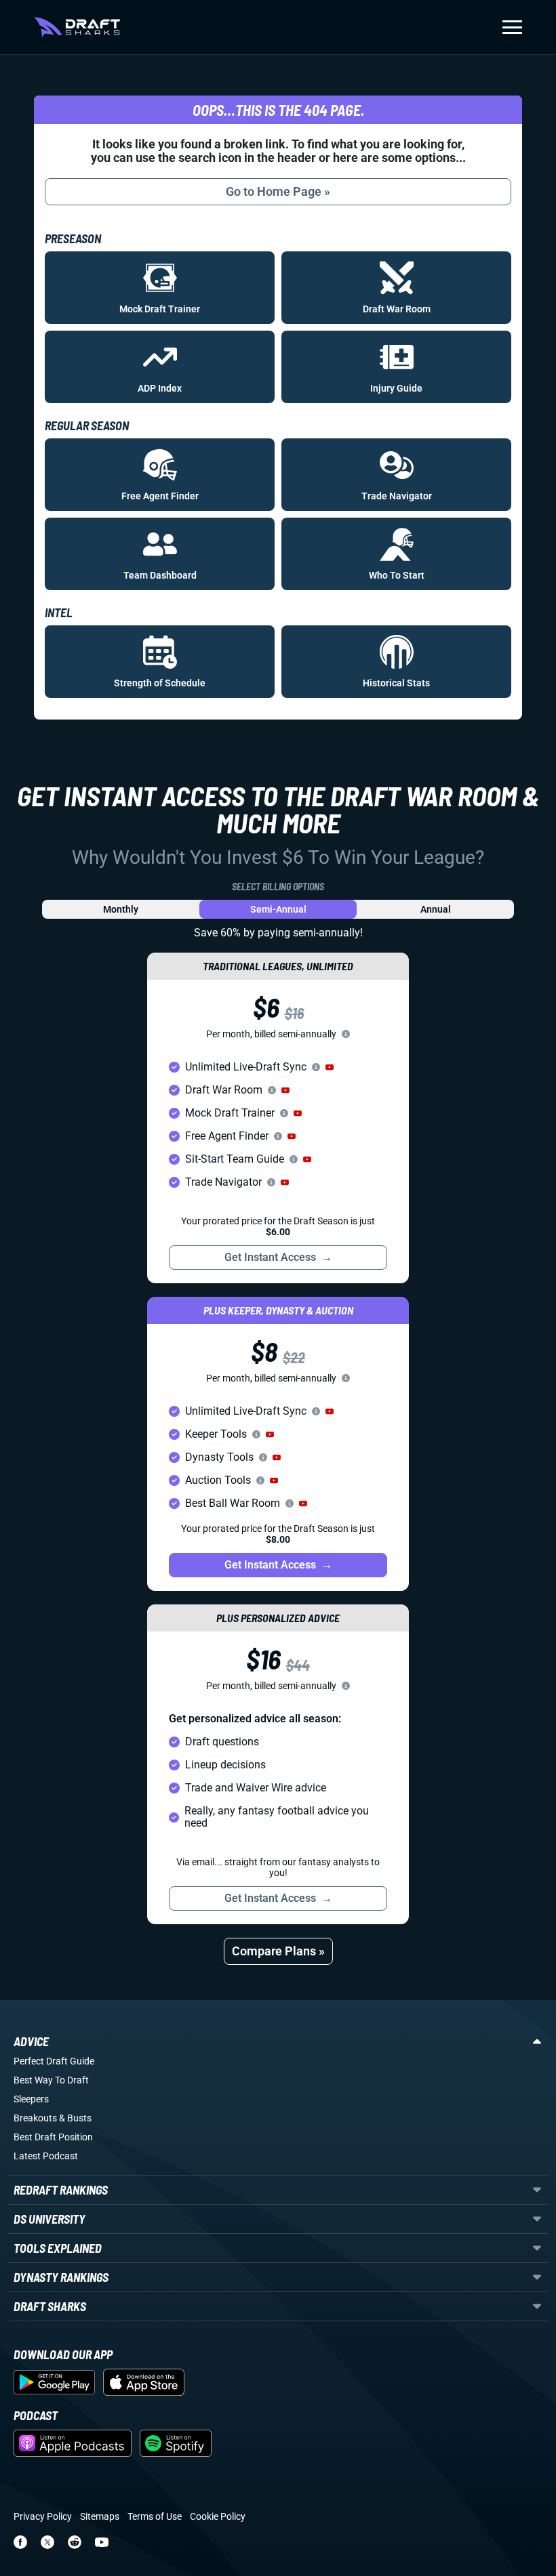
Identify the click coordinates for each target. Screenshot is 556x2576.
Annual (436, 909)
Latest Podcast (46, 2156)
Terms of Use (155, 2516)
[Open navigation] (512, 27)
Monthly (121, 909)
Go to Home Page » (278, 191)
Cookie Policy (218, 2516)
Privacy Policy (43, 2516)
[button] (330, 1067)
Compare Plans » (278, 1951)
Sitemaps (100, 2516)
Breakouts (35, 2118)
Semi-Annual (278, 909)
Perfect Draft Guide (54, 2061)
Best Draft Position (53, 2137)
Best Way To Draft (51, 2080)
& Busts (75, 2118)
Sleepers (31, 2099)
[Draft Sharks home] (77, 27)
